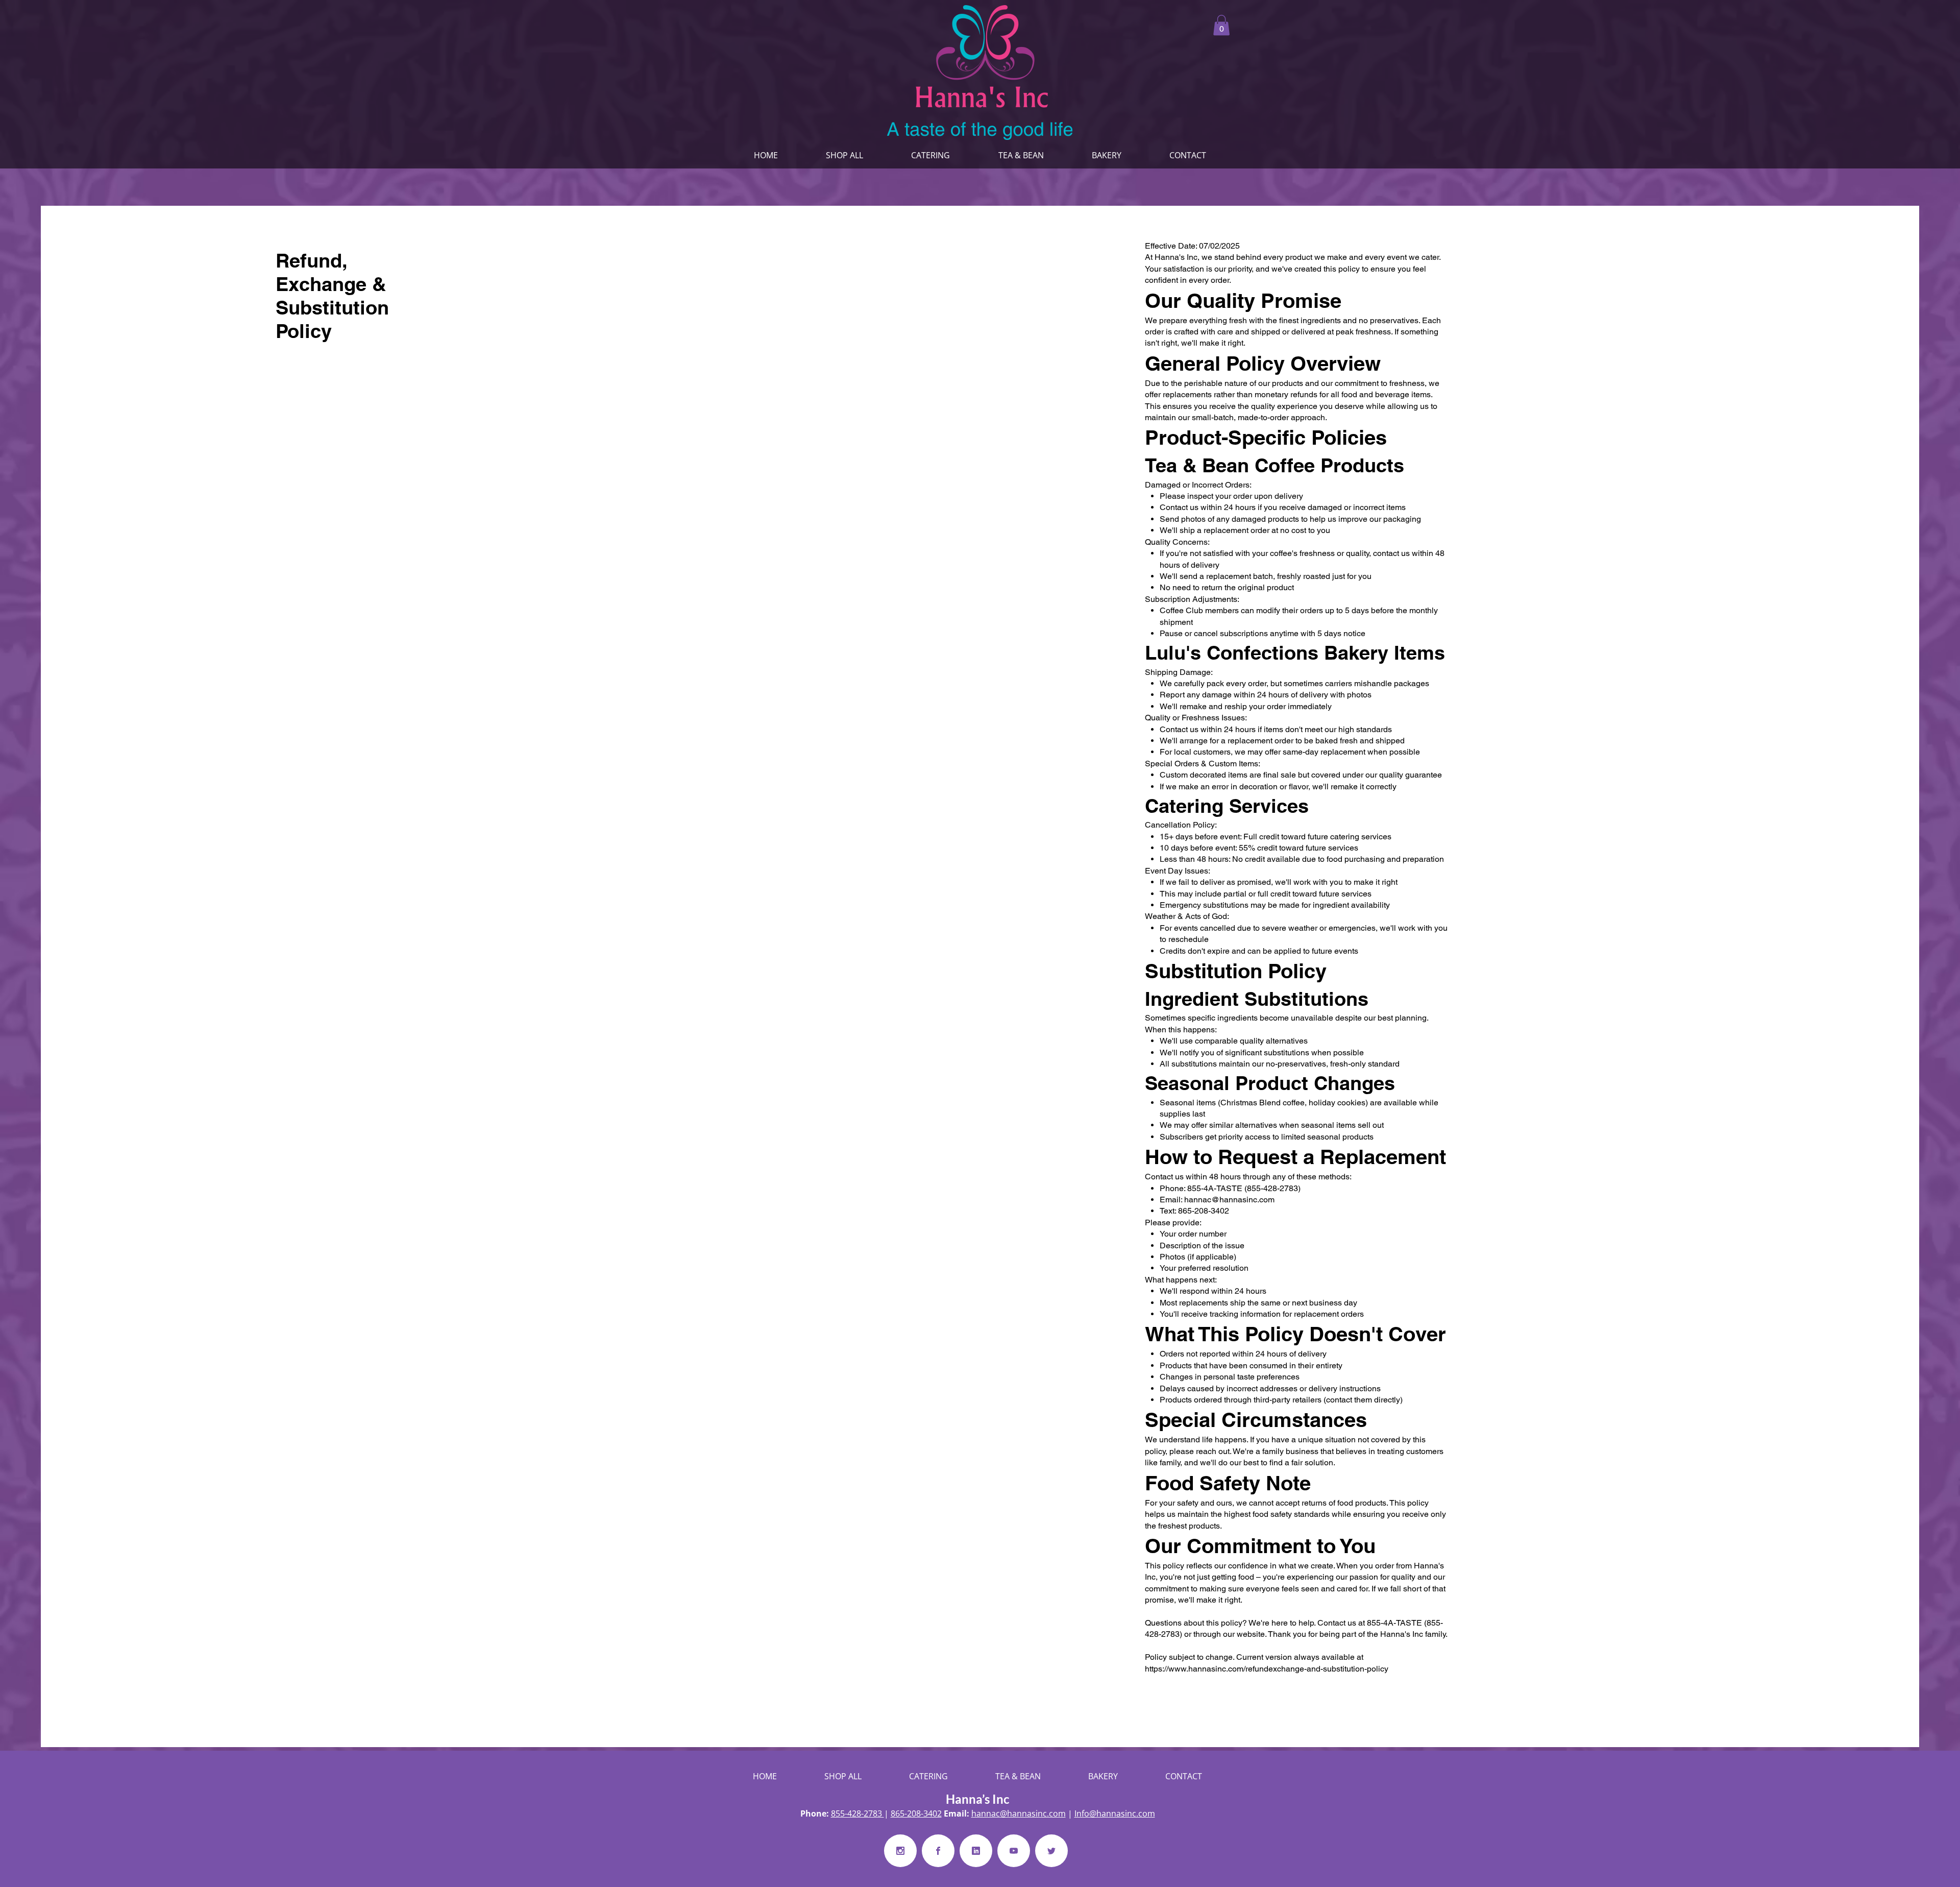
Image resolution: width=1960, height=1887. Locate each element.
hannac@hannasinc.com (1229, 1200)
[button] (1221, 25)
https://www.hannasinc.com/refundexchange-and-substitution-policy (1267, 1669)
